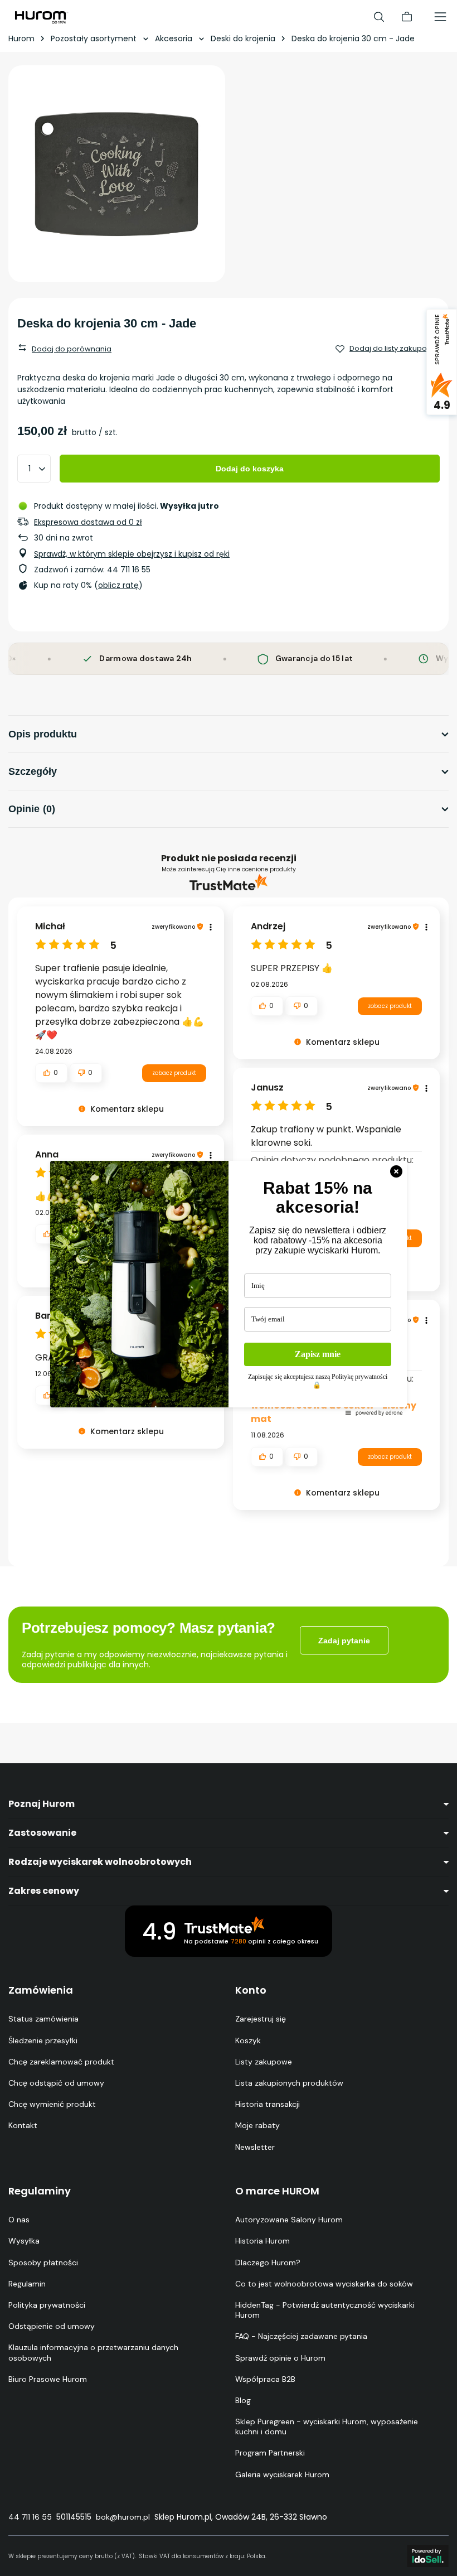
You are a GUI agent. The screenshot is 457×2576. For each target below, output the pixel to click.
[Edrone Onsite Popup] (229, 1288)
